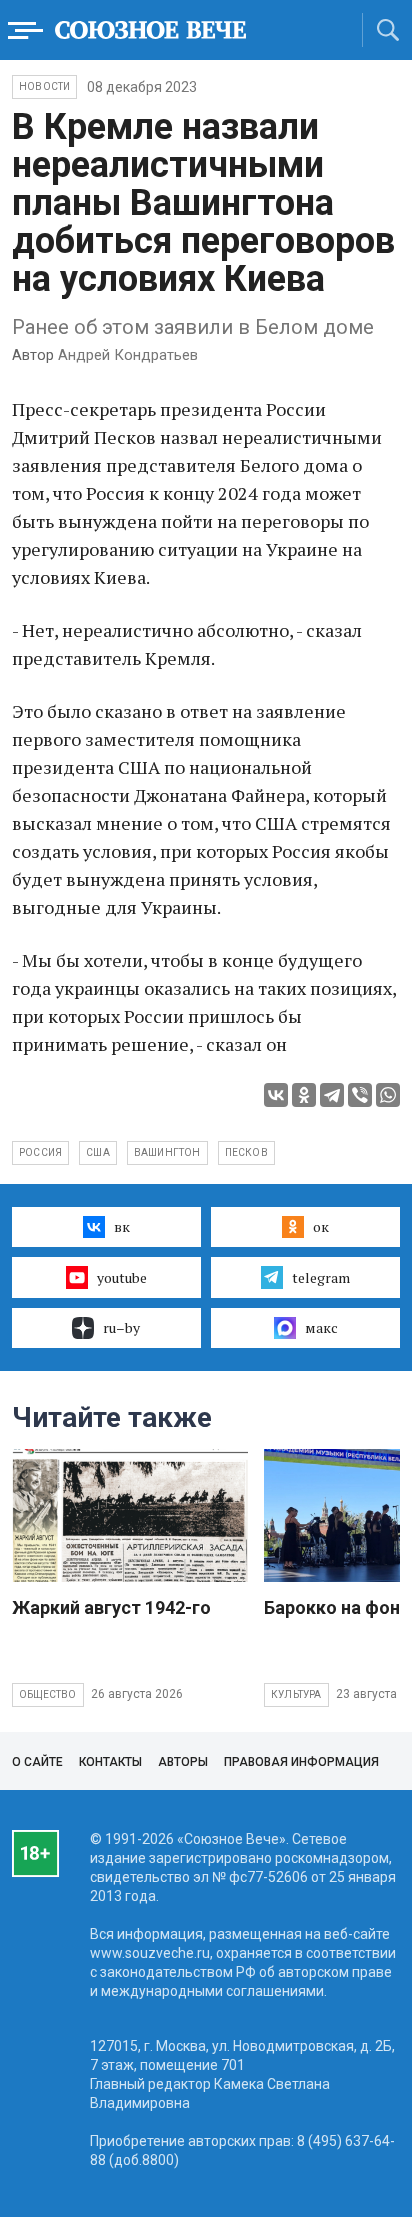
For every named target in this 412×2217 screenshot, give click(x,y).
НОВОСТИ (44, 86)
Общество (48, 1694)
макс (321, 1327)
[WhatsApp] (388, 1095)
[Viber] (360, 1095)
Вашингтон (167, 1152)
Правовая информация (301, 1762)
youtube (122, 1277)
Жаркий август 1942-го (111, 1607)
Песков (246, 1152)
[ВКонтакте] (276, 1095)
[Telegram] (332, 1095)
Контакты (110, 1762)
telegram (321, 1277)
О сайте (37, 1762)
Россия (40, 1152)
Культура (296, 1694)
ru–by (121, 1327)
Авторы (183, 1762)
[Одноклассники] (304, 1095)
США (98, 1152)
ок (321, 1226)
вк (122, 1226)
